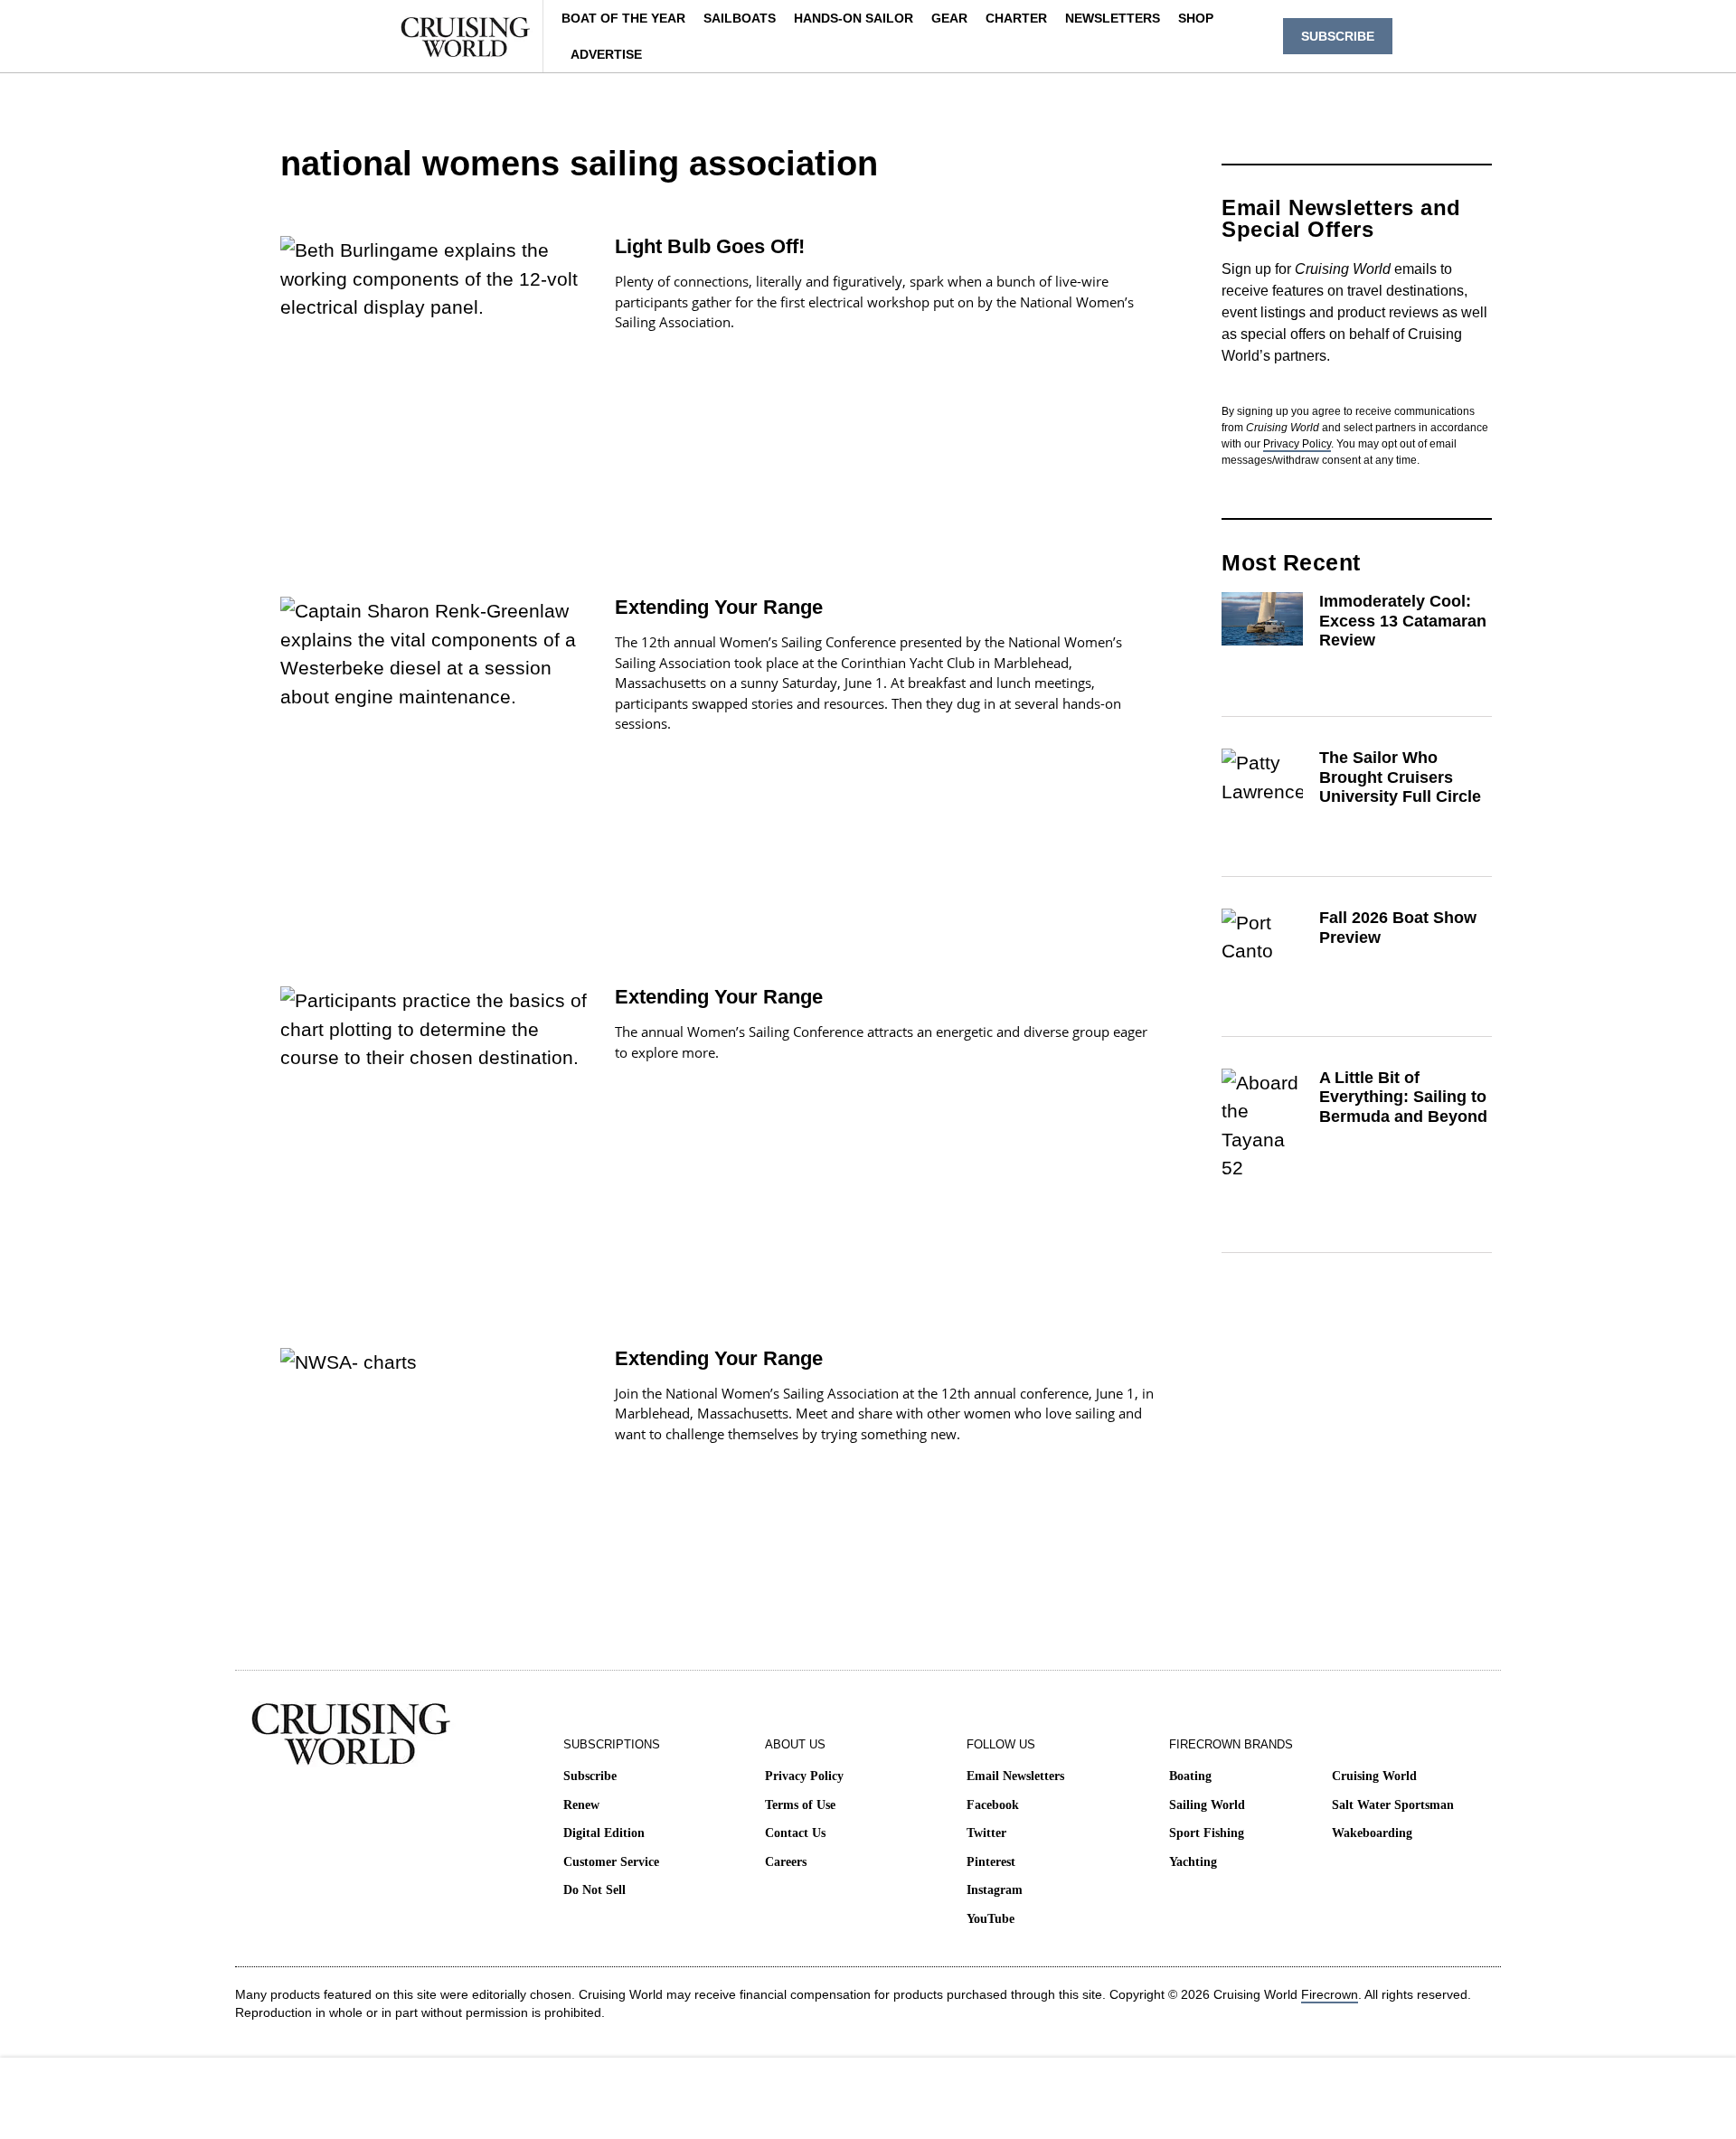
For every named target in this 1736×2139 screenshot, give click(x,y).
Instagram (995, 1890)
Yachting (1193, 1862)
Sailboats (740, 18)
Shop (1196, 18)
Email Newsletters (1015, 1776)
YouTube (991, 1919)
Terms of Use (800, 1805)
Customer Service (611, 1862)
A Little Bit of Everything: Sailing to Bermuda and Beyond (1403, 1097)
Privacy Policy (1297, 444)
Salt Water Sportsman (1393, 1805)
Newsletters (1113, 18)
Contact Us (795, 1833)
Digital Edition (604, 1833)
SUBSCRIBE (1338, 36)
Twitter (986, 1833)
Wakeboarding (1372, 1833)
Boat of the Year (623, 18)
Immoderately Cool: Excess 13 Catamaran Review (1403, 621)
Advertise (606, 54)
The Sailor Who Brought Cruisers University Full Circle (1400, 777)
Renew (581, 1805)
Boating (1190, 1776)
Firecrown (1330, 1994)
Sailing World (1207, 1805)
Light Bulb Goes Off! (710, 246)
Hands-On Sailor (854, 18)
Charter (1016, 18)
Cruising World (1374, 1776)
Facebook (993, 1805)
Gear (949, 18)
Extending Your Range (719, 607)
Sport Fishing (1207, 1833)
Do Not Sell (594, 1890)
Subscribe (590, 1776)
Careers (786, 1862)
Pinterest (991, 1862)
